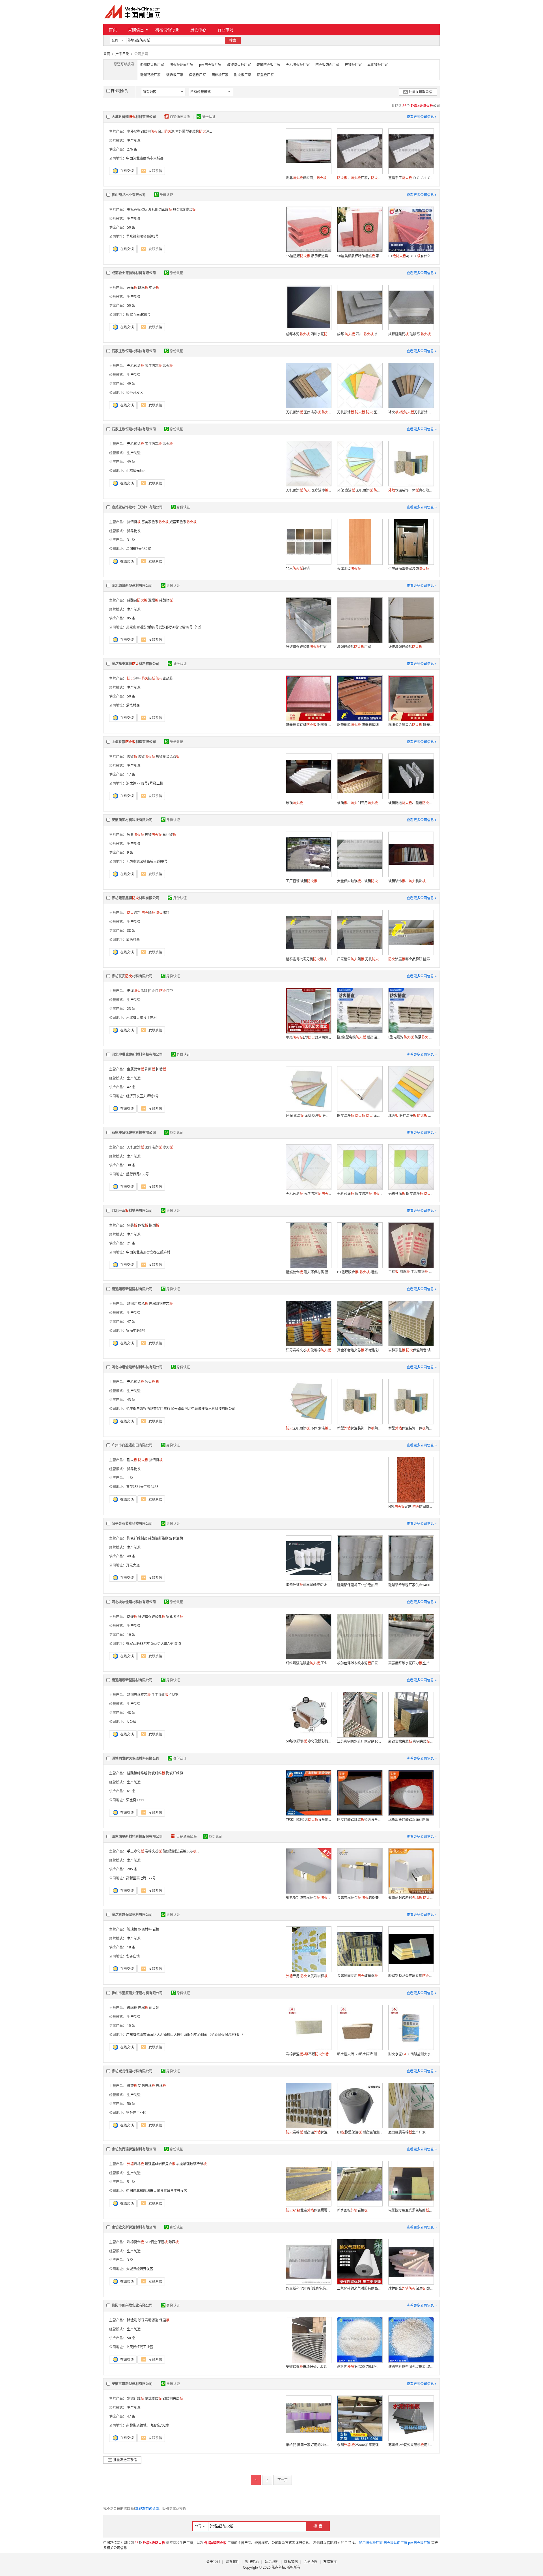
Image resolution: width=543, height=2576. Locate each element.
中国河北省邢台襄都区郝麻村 (148, 1252)
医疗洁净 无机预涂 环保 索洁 (360, 1116)
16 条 (131, 1634)
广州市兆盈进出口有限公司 (132, 1445)
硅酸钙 (166, 600)
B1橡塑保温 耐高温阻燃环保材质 (360, 2132)
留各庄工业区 (136, 2113)
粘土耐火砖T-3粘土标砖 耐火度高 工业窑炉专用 (360, 2054)
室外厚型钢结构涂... (145, 131)
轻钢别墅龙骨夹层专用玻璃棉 (411, 1976)
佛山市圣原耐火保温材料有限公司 (137, 1993)
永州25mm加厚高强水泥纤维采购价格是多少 (360, 2445)
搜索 (233, 40)
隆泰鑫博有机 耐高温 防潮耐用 (309, 725)
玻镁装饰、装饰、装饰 (411, 881)
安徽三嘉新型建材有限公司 (132, 2384)
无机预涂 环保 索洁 (309, 1428)
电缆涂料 (137, 991)
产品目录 (122, 54)
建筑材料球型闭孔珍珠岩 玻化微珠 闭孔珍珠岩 (411, 2366)
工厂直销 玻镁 (302, 881)
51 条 (131, 2182)
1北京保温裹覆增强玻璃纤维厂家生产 (309, 2210)
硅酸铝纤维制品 (160, 1538)
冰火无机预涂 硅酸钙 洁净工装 (411, 412)
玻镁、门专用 (357, 803)
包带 (166, 991)
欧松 (143, 288)
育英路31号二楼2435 (142, 1487)
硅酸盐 (137, 600)
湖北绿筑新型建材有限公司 (132, 586)
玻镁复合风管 (168, 756)
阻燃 (154, 1225)
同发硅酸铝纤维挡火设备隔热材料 (360, 1820)
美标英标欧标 (137, 210)
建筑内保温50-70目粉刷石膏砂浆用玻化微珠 (360, 2366)
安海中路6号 (136, 1331)
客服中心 (252, 2562)
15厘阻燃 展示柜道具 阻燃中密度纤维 (309, 256)
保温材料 (145, 1929)
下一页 (283, 2480)
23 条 (131, 1009)
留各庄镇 (133, 1956)
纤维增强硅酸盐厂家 (306, 647)
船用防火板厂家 (152, 65)
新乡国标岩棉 (352, 2210)
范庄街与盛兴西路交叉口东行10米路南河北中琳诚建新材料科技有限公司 (181, 1409)
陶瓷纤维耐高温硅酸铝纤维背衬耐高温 (309, 1585)
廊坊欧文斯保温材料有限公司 (134, 2227)
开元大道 (133, 1565)
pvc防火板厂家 (210, 65)
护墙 (161, 1069)
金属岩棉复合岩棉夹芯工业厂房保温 (360, 1898)
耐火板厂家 (243, 75)
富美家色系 (155, 522)
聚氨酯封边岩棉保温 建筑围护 (411, 1898)
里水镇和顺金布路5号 (142, 236)
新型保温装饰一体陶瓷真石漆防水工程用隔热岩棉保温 (360, 1428)
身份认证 (209, 117)
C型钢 (174, 1695)
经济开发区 (135, 393)
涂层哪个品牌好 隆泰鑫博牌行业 (411, 959)
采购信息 (136, 30)
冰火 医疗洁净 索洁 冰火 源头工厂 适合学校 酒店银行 (411, 1116)
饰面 (150, 1069)
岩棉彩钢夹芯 (161, 1304)
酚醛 (174, 2242)
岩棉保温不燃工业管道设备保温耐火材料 (309, 2054)
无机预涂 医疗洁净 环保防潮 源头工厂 (360, 1194)
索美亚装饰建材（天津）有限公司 (137, 507)
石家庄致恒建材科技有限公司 (134, 351)
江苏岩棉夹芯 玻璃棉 (308, 1350)
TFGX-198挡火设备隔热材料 (309, 1820)
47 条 (131, 1322)
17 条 (131, 774)
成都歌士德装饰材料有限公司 (134, 273)
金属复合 (135, 1069)
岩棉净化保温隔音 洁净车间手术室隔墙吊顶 (411, 1350)
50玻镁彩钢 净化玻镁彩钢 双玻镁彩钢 (309, 1741)
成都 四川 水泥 (360, 334)
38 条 (131, 930)
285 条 (132, 1869)
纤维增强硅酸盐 (405, 647)
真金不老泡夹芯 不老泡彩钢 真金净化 (360, 1350)
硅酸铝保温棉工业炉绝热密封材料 (360, 1585)
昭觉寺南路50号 (138, 315)
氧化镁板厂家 (378, 65)
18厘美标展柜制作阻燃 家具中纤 (360, 256)
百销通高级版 (180, 117)
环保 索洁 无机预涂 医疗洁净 (309, 1116)
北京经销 (298, 568)
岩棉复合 (135, 2242)
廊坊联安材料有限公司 (132, 976)
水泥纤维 (135, 2398)
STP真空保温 (156, 2242)
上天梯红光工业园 (140, 2347)
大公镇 (131, 1722)
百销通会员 (119, 91)
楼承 (143, 1304)
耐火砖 (154, 2008)
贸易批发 (134, 531)
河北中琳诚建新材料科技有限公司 (137, 1054)
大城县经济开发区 (140, 2269)
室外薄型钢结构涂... (194, 131)
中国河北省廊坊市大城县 (145, 158)
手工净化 (160, 1695)
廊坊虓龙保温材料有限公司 (132, 2071)
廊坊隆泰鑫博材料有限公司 (135, 664)
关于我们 (213, 2562)
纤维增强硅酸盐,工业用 (309, 1663)
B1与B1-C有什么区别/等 (411, 256)
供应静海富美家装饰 (409, 569)
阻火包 (153, 991)
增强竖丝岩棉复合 (160, 2164)
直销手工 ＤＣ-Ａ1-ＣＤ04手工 (411, 178)
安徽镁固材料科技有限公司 (132, 820)
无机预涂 (135, 366)
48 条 (131, 1713)
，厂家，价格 (360, 178)
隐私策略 (291, 2562)
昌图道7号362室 (139, 549)
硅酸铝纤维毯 (137, 1773)
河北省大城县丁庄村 (141, 1018)
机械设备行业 (167, 30)
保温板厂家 (197, 75)
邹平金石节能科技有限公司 (132, 1524)
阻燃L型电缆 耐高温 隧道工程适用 (360, 1037)
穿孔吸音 (174, 1617)
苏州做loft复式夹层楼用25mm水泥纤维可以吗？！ (411, 2445)
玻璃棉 (132, 1929)
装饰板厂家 (175, 75)
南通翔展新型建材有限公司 (132, 1289)
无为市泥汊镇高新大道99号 (147, 861)
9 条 (130, 852)
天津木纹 (349, 569)
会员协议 (311, 2562)
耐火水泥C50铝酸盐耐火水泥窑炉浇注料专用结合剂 (411, 2054)
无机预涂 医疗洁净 (309, 412)
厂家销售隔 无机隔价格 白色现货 (360, 959)
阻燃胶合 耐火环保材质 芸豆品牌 (309, 1272)
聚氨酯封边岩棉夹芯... (181, 1851)
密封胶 (164, 678)
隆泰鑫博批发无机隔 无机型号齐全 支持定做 (309, 959)
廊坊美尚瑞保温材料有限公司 (134, 2149)
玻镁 (132, 756)
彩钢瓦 (132, 1304)
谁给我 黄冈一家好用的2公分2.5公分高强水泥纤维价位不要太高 (309, 2445)
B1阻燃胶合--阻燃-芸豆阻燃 (360, 1272)
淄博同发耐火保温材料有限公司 (135, 1758)
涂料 (134, 678)
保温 (164, 2320)
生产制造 (134, 140)
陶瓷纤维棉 (174, 1773)
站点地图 (271, 2562)
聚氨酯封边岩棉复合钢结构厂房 (309, 1898)
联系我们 (232, 2562)
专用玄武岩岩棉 (307, 1976)
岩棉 (156, 1929)
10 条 (131, 2026)
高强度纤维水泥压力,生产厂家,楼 (411, 1663)
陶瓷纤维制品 (137, 1538)
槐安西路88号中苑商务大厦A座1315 (154, 1644)
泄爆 (153, 600)
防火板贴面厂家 (182, 65)
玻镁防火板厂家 (239, 65)
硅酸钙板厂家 (150, 75)
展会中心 (198, 30)
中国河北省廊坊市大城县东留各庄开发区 (157, 2191)
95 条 (131, 618)
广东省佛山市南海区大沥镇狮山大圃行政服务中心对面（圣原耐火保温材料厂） (186, 2035)
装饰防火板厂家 (268, 65)
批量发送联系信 (421, 92)
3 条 (130, 2260)
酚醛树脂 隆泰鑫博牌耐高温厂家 (360, 725)
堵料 (163, 913)
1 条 (130, 1478)
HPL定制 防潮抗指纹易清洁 (411, 1507)
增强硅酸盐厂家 (354, 647)
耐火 (132, 1460)
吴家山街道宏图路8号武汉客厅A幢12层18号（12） (165, 627)
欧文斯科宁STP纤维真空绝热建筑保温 (309, 2288)
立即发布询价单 (147, 2509)
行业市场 (225, 30)
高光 (132, 288)
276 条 (132, 149)
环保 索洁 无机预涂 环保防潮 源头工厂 (360, 490)
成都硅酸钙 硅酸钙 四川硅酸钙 (411, 334)
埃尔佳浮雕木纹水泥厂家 (357, 1663)
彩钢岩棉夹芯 (139, 1695)
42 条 (131, 1087)
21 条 (131, 1243)
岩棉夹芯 (153, 1851)
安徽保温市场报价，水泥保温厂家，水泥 (309, 2367)
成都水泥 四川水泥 (309, 334)
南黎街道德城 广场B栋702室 (148, 2425)
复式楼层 (153, 2398)
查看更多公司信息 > (422, 117)
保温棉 (178, 1538)
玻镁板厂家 (353, 65)
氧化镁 (169, 835)
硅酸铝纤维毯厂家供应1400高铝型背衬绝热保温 (411, 1585)
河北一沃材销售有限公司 (132, 1211)
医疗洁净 (153, 366)
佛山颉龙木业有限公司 (129, 195)
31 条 (131, 540)
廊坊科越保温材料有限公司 (132, 1915)
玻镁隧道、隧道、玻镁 (411, 803)
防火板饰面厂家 (327, 65)
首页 (113, 30)
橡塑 (132, 2086)
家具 (135, 835)
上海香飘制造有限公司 (134, 742)
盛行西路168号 (138, 1174)
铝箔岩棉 (146, 2086)
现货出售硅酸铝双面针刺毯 (409, 1820)
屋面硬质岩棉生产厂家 (407, 2132)
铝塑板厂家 (265, 75)
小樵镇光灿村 (136, 471)
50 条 (131, 227)
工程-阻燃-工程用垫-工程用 (411, 1272)
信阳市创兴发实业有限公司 (132, 2305)
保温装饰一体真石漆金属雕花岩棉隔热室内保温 (411, 490)
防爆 (132, 1617)
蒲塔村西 (133, 705)
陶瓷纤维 (157, 1773)
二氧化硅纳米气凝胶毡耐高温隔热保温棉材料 (360, 2288)
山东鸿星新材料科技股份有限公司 (137, 1837)
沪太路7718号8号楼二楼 (145, 783)
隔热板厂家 (220, 75)
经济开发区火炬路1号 (142, 1096)
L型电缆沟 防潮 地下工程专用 (411, 1037)
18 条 (131, 1947)
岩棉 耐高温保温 (307, 2132)
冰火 (150, 1382)
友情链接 (330, 2562)
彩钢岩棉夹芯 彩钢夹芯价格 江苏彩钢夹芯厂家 (411, 1741)
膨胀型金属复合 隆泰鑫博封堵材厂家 (411, 725)
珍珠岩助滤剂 (148, 2320)
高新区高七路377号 (141, 1878)
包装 (132, 1225)
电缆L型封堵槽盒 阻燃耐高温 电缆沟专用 (309, 1037)
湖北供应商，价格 (309, 178)
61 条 (131, 1791)
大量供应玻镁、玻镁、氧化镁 (360, 881)
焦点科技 (278, 2567)
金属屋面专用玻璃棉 (357, 1976)
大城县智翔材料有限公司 (134, 117)
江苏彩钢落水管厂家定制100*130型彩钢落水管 (360, 1741)
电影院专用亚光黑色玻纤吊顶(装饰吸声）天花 (411, 2210)
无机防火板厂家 (298, 65)
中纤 (154, 288)
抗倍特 (134, 522)
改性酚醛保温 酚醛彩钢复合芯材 (411, 2288)
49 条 (131, 384)
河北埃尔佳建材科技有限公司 (134, 1602)
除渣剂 (132, 2320)
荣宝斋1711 (135, 1800)
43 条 (131, 1400)
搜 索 (318, 2526)
